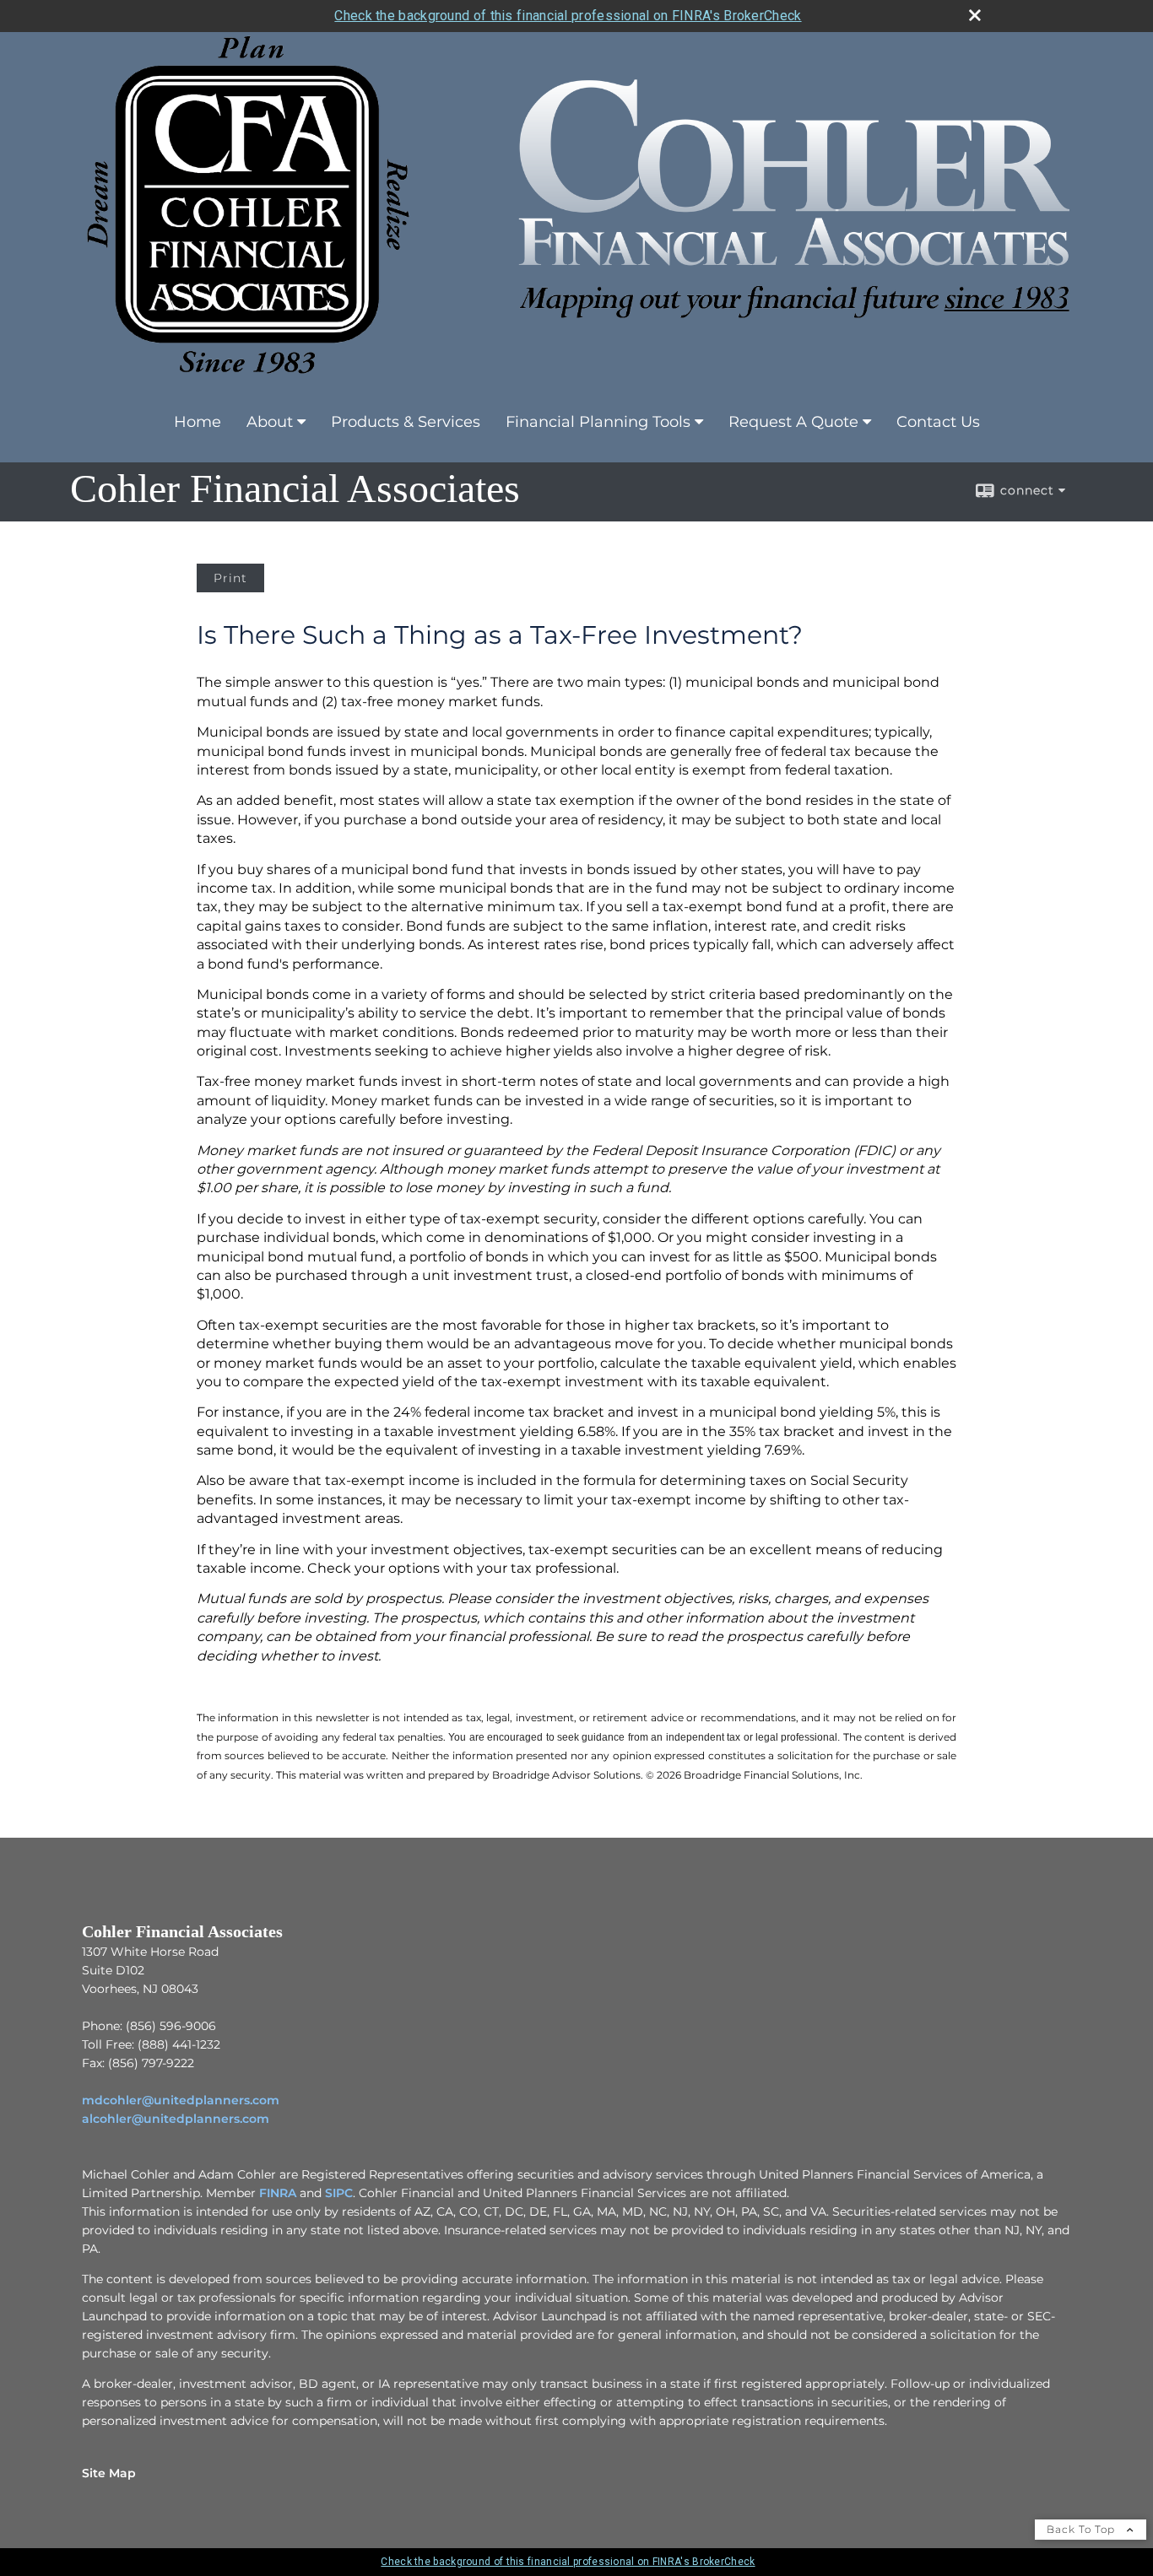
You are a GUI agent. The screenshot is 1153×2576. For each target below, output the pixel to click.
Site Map (109, 2473)
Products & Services (406, 422)
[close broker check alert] (975, 15)
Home (198, 422)
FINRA (278, 2193)
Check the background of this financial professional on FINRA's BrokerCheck (568, 16)
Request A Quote (793, 422)
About (270, 422)
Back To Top (1083, 2529)
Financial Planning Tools (598, 422)
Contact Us (938, 422)
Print (230, 578)
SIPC (339, 2193)
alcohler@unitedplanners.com (176, 2119)
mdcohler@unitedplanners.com (181, 2100)
